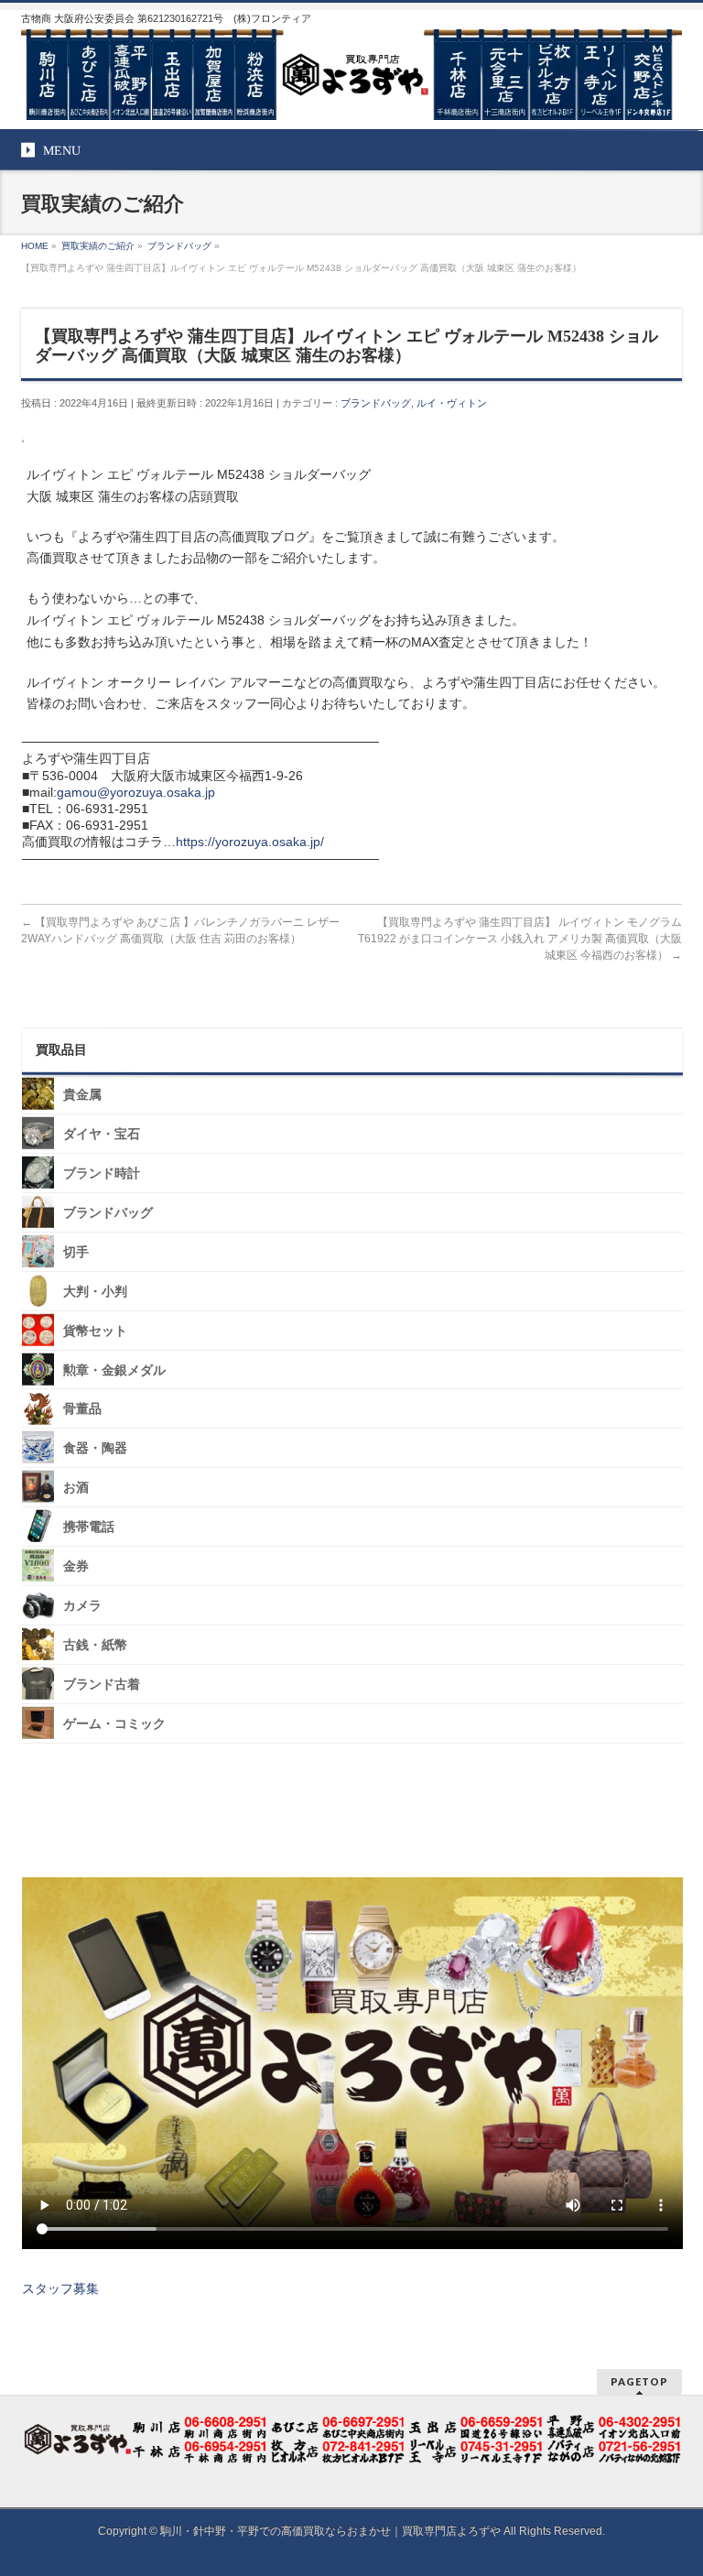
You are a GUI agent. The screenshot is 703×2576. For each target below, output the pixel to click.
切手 (76, 1252)
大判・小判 (95, 1292)
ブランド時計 (102, 1174)
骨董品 (82, 1409)
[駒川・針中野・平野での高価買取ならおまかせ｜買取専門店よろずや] (351, 99)
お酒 (76, 1488)
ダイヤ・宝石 (102, 1134)
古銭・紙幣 (95, 1645)
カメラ (82, 1606)
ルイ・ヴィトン (452, 403)
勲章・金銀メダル (114, 1370)
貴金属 (82, 1095)
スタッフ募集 (60, 2288)
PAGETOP (639, 2381)
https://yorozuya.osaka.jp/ (250, 842)
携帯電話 (89, 1527)
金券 (76, 1566)
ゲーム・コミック (114, 1724)
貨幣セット (95, 1330)
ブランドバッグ (376, 403)
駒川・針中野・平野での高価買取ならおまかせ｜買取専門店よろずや (330, 2531)
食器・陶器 (95, 1448)
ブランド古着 (102, 1685)
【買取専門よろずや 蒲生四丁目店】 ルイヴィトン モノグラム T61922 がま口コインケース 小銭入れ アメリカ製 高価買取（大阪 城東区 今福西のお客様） (520, 939)
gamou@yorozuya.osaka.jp (136, 792)
